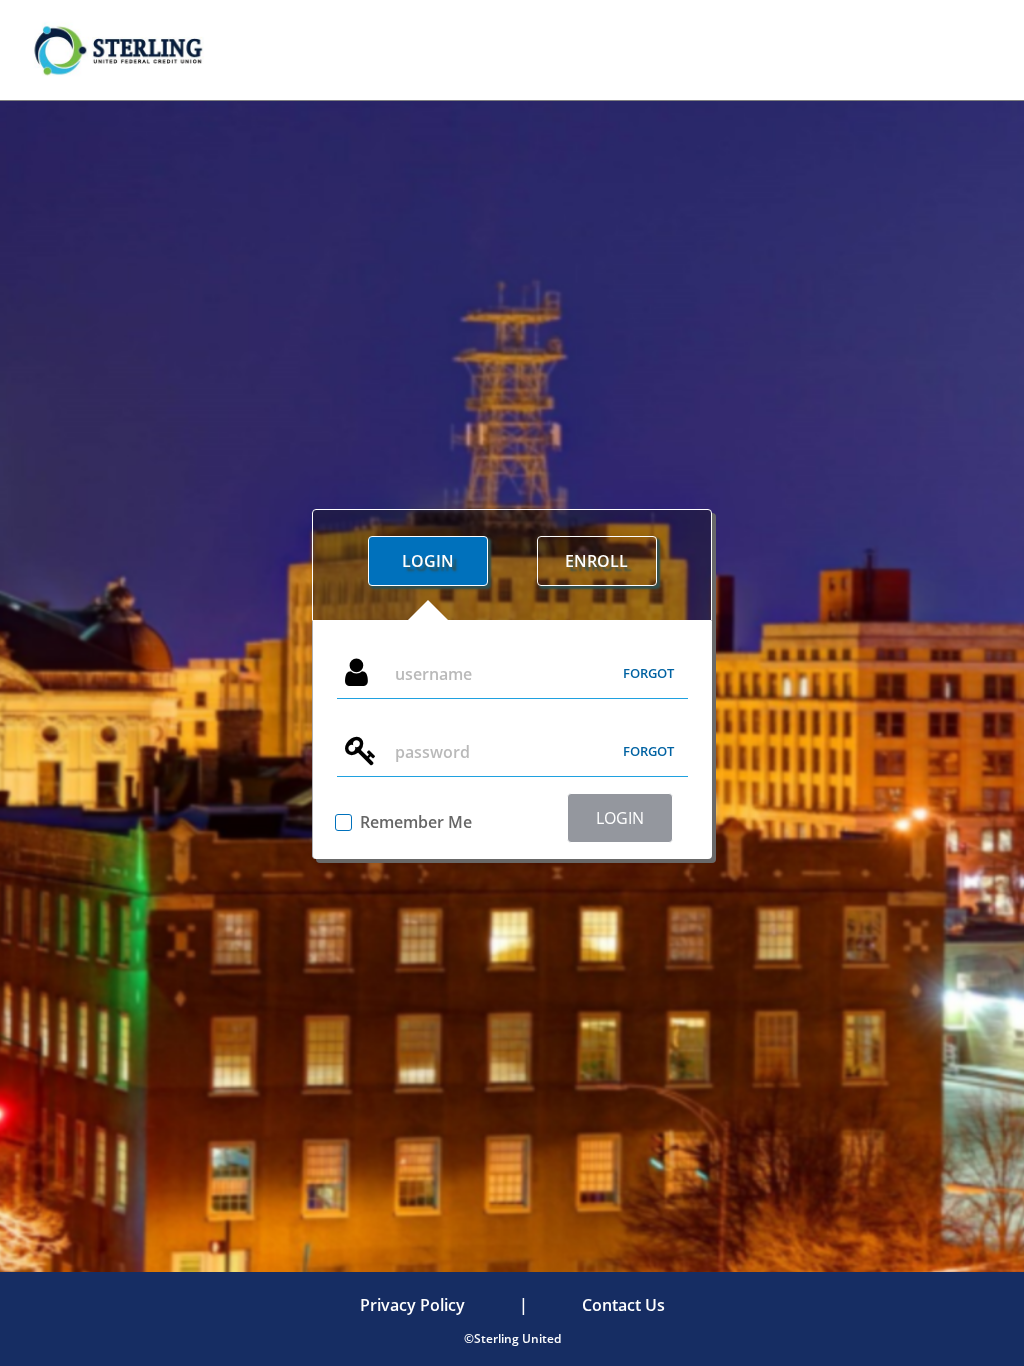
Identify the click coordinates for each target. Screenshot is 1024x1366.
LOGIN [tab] (428, 561)
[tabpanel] (512, 740)
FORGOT (648, 673)
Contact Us (623, 1305)
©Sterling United (512, 1338)
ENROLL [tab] (596, 561)
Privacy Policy (412, 1305)
